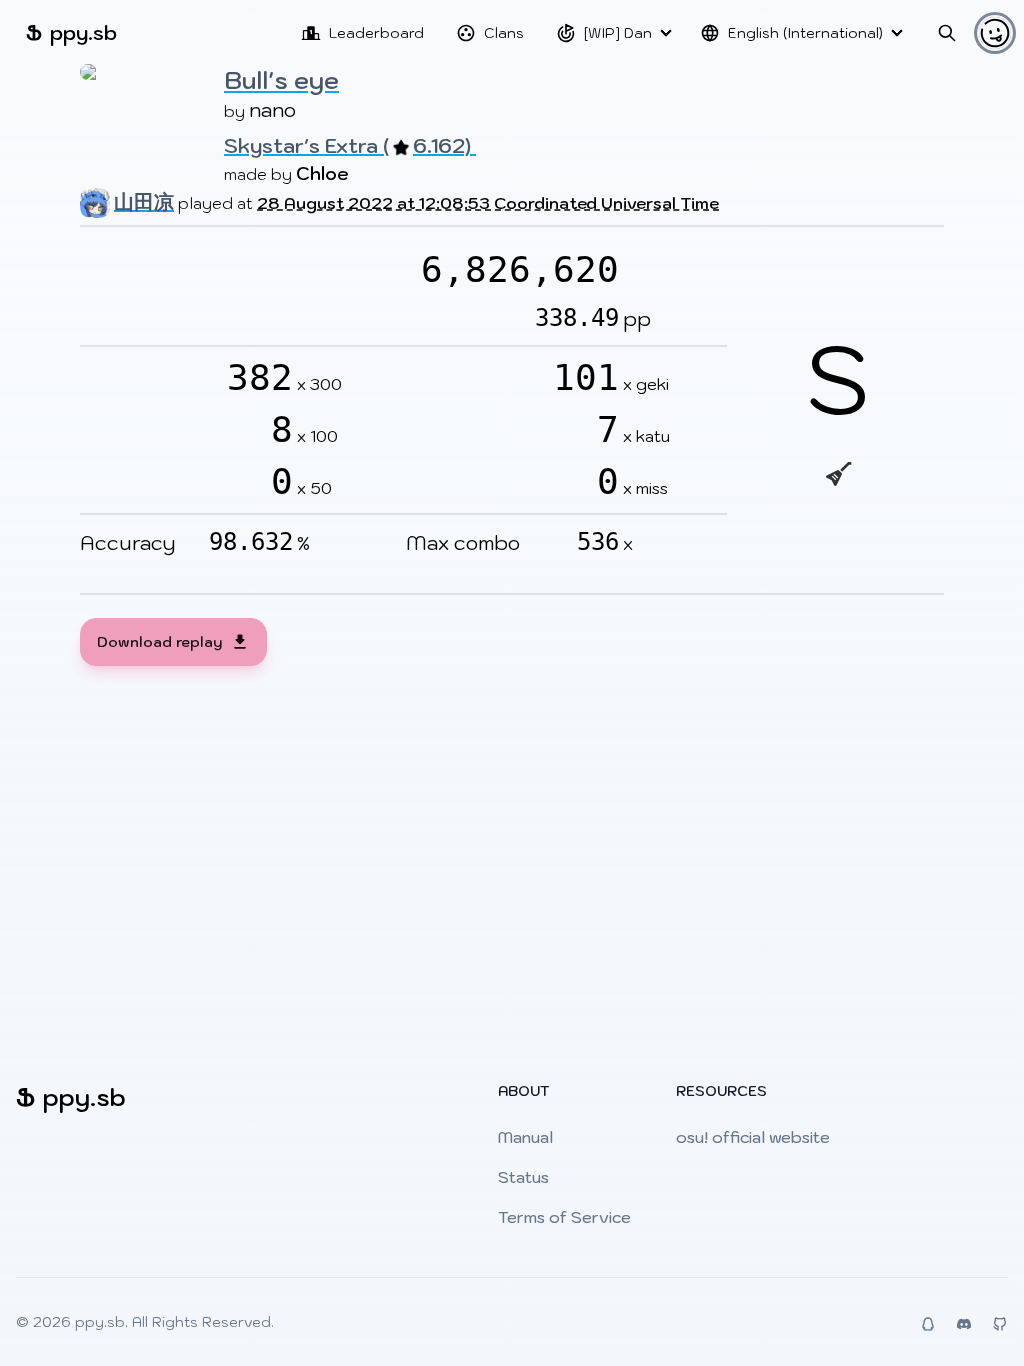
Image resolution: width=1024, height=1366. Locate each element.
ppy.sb (71, 32)
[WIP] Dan (618, 33)
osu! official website (753, 1137)
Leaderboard (376, 33)
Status (523, 1177)
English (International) (805, 33)
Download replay (159, 642)
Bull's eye (281, 80)
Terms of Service (564, 1217)
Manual (525, 1137)
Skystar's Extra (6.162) (350, 146)
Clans (504, 33)
